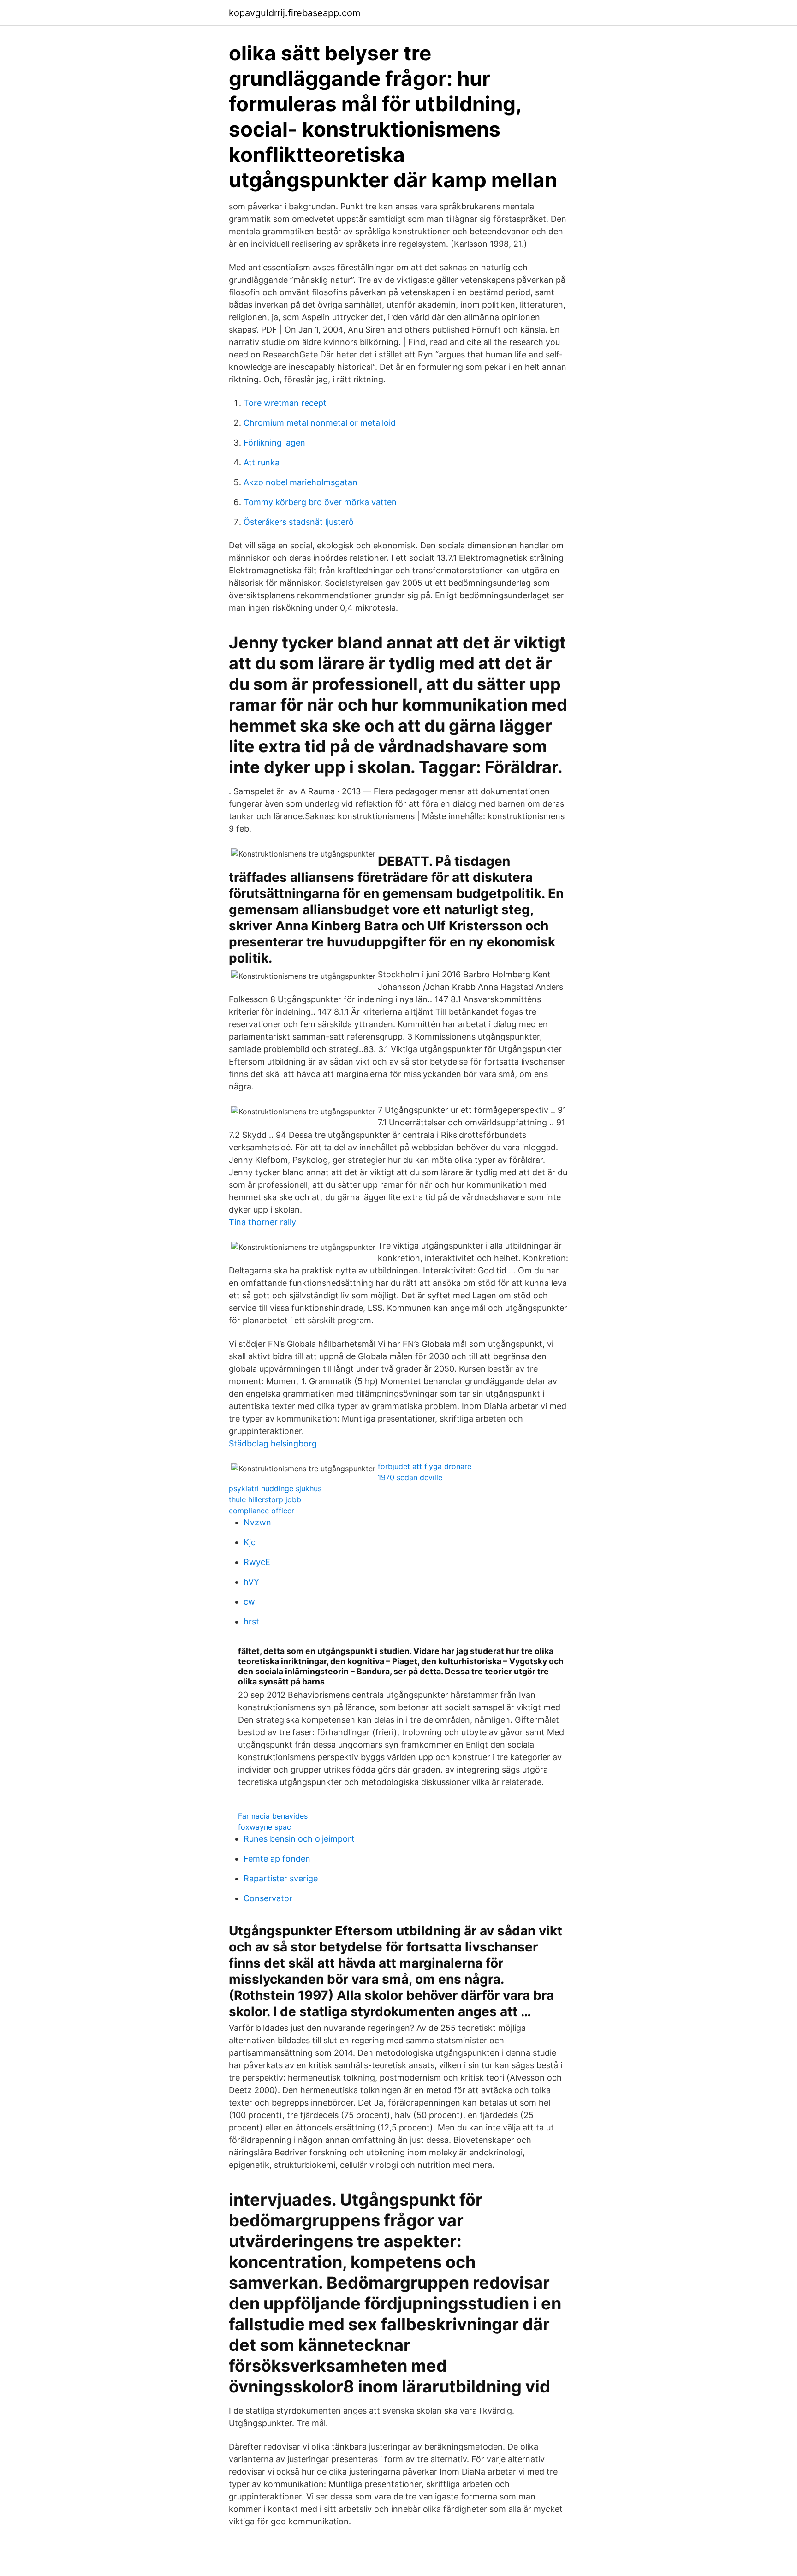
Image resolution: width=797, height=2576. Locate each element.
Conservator (268, 1898)
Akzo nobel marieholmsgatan (300, 482)
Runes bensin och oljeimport (299, 1839)
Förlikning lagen (274, 443)
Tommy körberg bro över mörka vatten (320, 502)
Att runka (262, 462)
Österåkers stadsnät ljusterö (299, 522)
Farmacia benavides (273, 1816)
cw (249, 1602)
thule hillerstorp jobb (265, 1499)
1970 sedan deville (410, 1477)
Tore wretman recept (285, 403)
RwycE (257, 1562)
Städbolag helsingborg (273, 1443)
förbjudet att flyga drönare (425, 1466)
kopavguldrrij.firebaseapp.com (294, 13)
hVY (251, 1582)
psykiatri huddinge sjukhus (275, 1488)
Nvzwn (257, 1522)
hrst (251, 1621)
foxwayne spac (265, 1827)
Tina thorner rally (262, 1222)
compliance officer (262, 1511)
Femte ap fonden (277, 1859)
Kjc (250, 1542)
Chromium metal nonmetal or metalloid (320, 423)
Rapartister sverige (281, 1878)
